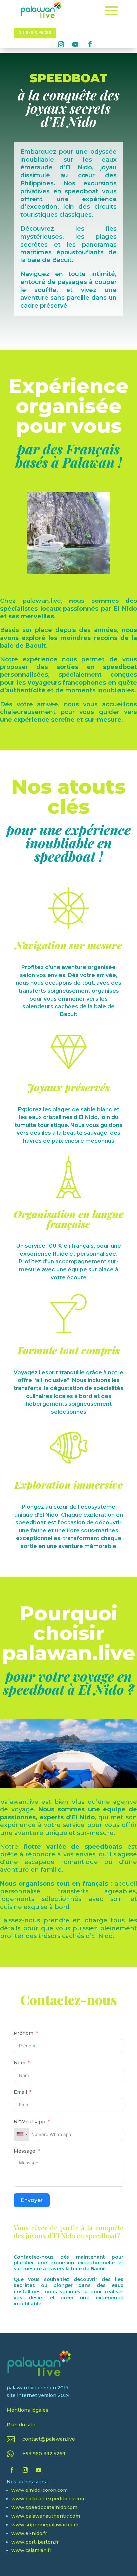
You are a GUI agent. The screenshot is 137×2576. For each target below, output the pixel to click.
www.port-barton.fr (35, 2542)
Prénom (23, 2033)
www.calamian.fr (31, 2550)
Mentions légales (27, 2410)
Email (20, 2092)
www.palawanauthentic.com (46, 2516)
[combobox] (22, 2134)
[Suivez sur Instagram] (61, 44)
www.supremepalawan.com (45, 2525)
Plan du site (21, 2425)
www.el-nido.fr (29, 2533)
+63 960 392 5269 (44, 2454)
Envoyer (32, 2200)
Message (24, 2151)
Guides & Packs (35, 33)
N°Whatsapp (29, 2122)
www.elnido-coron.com (39, 2490)
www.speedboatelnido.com (44, 2507)
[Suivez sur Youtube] (75, 44)
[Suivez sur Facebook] (90, 44)
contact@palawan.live (49, 2439)
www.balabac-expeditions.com (49, 2499)
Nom (19, 2063)
